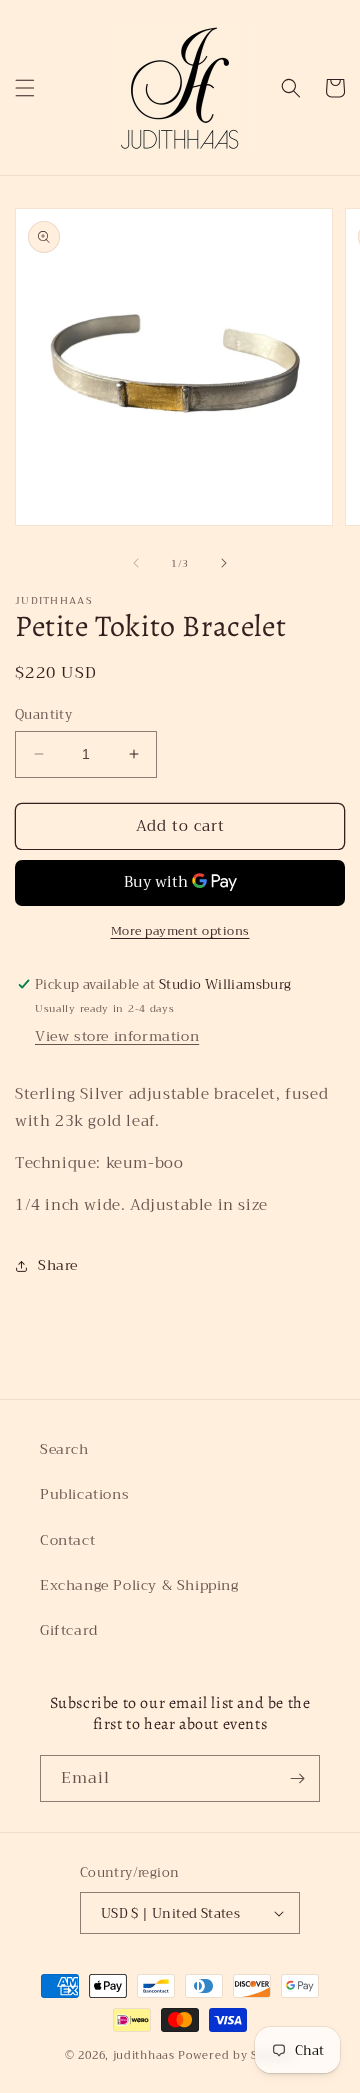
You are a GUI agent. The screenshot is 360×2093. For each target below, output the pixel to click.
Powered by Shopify (236, 2055)
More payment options (180, 931)
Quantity (43, 715)
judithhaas (144, 2055)
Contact (67, 1540)
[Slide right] (224, 563)
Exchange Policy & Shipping (139, 1585)
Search (64, 1449)
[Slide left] (136, 563)
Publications (84, 1494)
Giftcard (69, 1630)
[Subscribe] (297, 1778)
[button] (25, 88)
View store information (117, 1036)
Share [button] (58, 1265)
